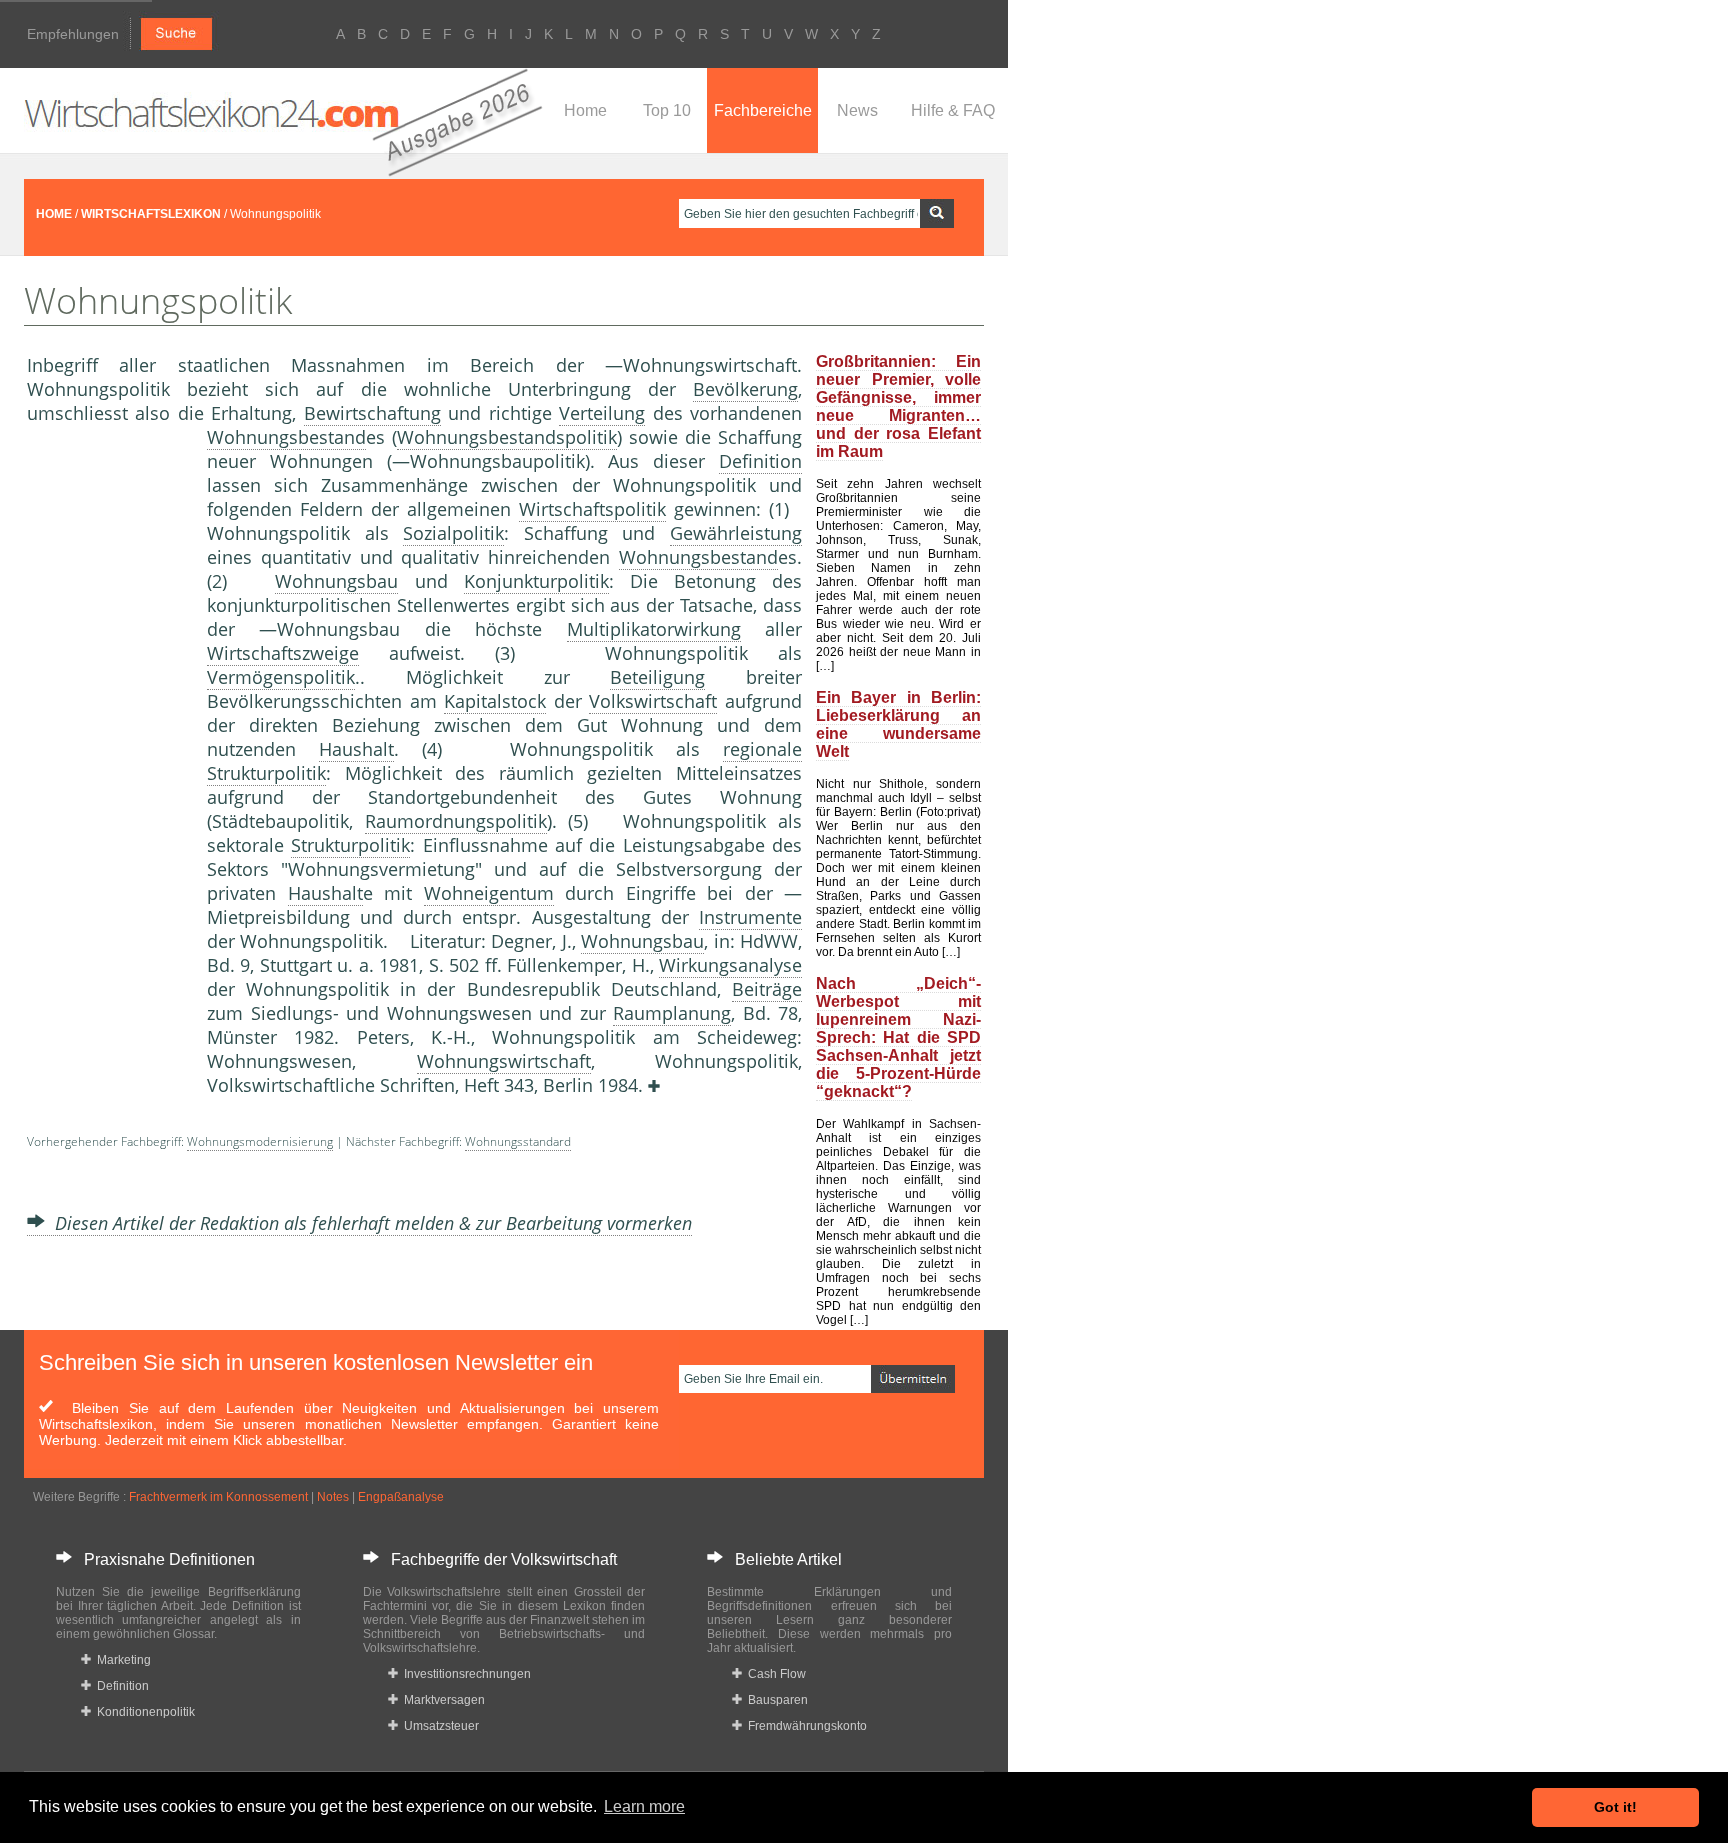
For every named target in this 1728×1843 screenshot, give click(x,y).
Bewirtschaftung (372, 413)
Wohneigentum (489, 893)
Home (585, 110)
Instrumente (750, 917)
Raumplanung (672, 1013)
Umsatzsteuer (438, 1726)
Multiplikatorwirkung (654, 629)
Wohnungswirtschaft (504, 1061)
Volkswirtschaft (653, 701)
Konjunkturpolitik (536, 581)
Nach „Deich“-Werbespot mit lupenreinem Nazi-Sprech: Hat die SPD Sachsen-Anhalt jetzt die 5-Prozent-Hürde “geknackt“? (898, 1037)
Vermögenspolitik (281, 677)
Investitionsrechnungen (464, 1674)
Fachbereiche (763, 110)
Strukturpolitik (350, 845)
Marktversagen (441, 1700)
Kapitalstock (495, 701)
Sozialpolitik (453, 533)
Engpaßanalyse (401, 1497)
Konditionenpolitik (143, 1712)
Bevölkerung (745, 389)
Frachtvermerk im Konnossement (218, 1497)
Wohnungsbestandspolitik (507, 437)
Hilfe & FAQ (953, 110)
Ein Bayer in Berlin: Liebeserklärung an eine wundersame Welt (898, 724)
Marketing (121, 1660)
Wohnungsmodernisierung (260, 1141)
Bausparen (775, 1700)
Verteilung (602, 413)
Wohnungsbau (336, 581)
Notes (333, 1497)
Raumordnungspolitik (456, 821)
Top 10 (667, 110)
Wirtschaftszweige (283, 653)
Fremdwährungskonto (804, 1726)
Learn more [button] (644, 1806)
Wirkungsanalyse (730, 965)
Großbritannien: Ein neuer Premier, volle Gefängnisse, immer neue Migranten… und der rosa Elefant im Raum (898, 406)
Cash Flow (774, 1674)
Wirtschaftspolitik (592, 509)
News (857, 110)
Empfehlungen (73, 34)
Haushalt (356, 749)
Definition (760, 461)
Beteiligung (657, 677)
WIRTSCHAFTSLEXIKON (151, 214)
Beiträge (767, 989)
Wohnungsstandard (518, 1141)
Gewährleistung (736, 533)
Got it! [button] (1615, 1807)
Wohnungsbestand (286, 437)
